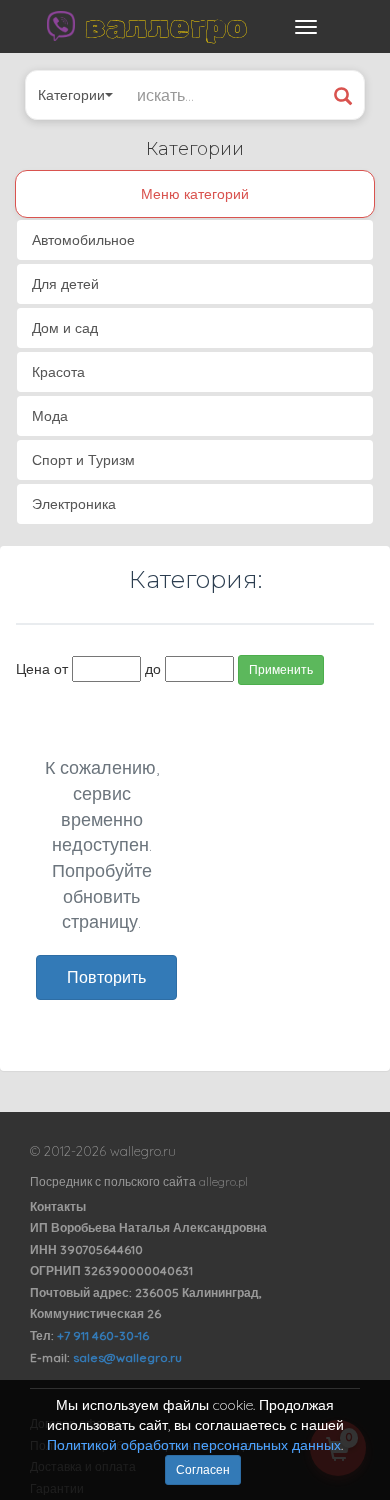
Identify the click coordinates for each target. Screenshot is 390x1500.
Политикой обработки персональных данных (194, 1445)
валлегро (166, 26)
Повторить (106, 977)
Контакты (58, 1206)
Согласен (203, 1469)
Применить (281, 669)
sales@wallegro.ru (127, 1357)
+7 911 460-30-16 (103, 1335)
